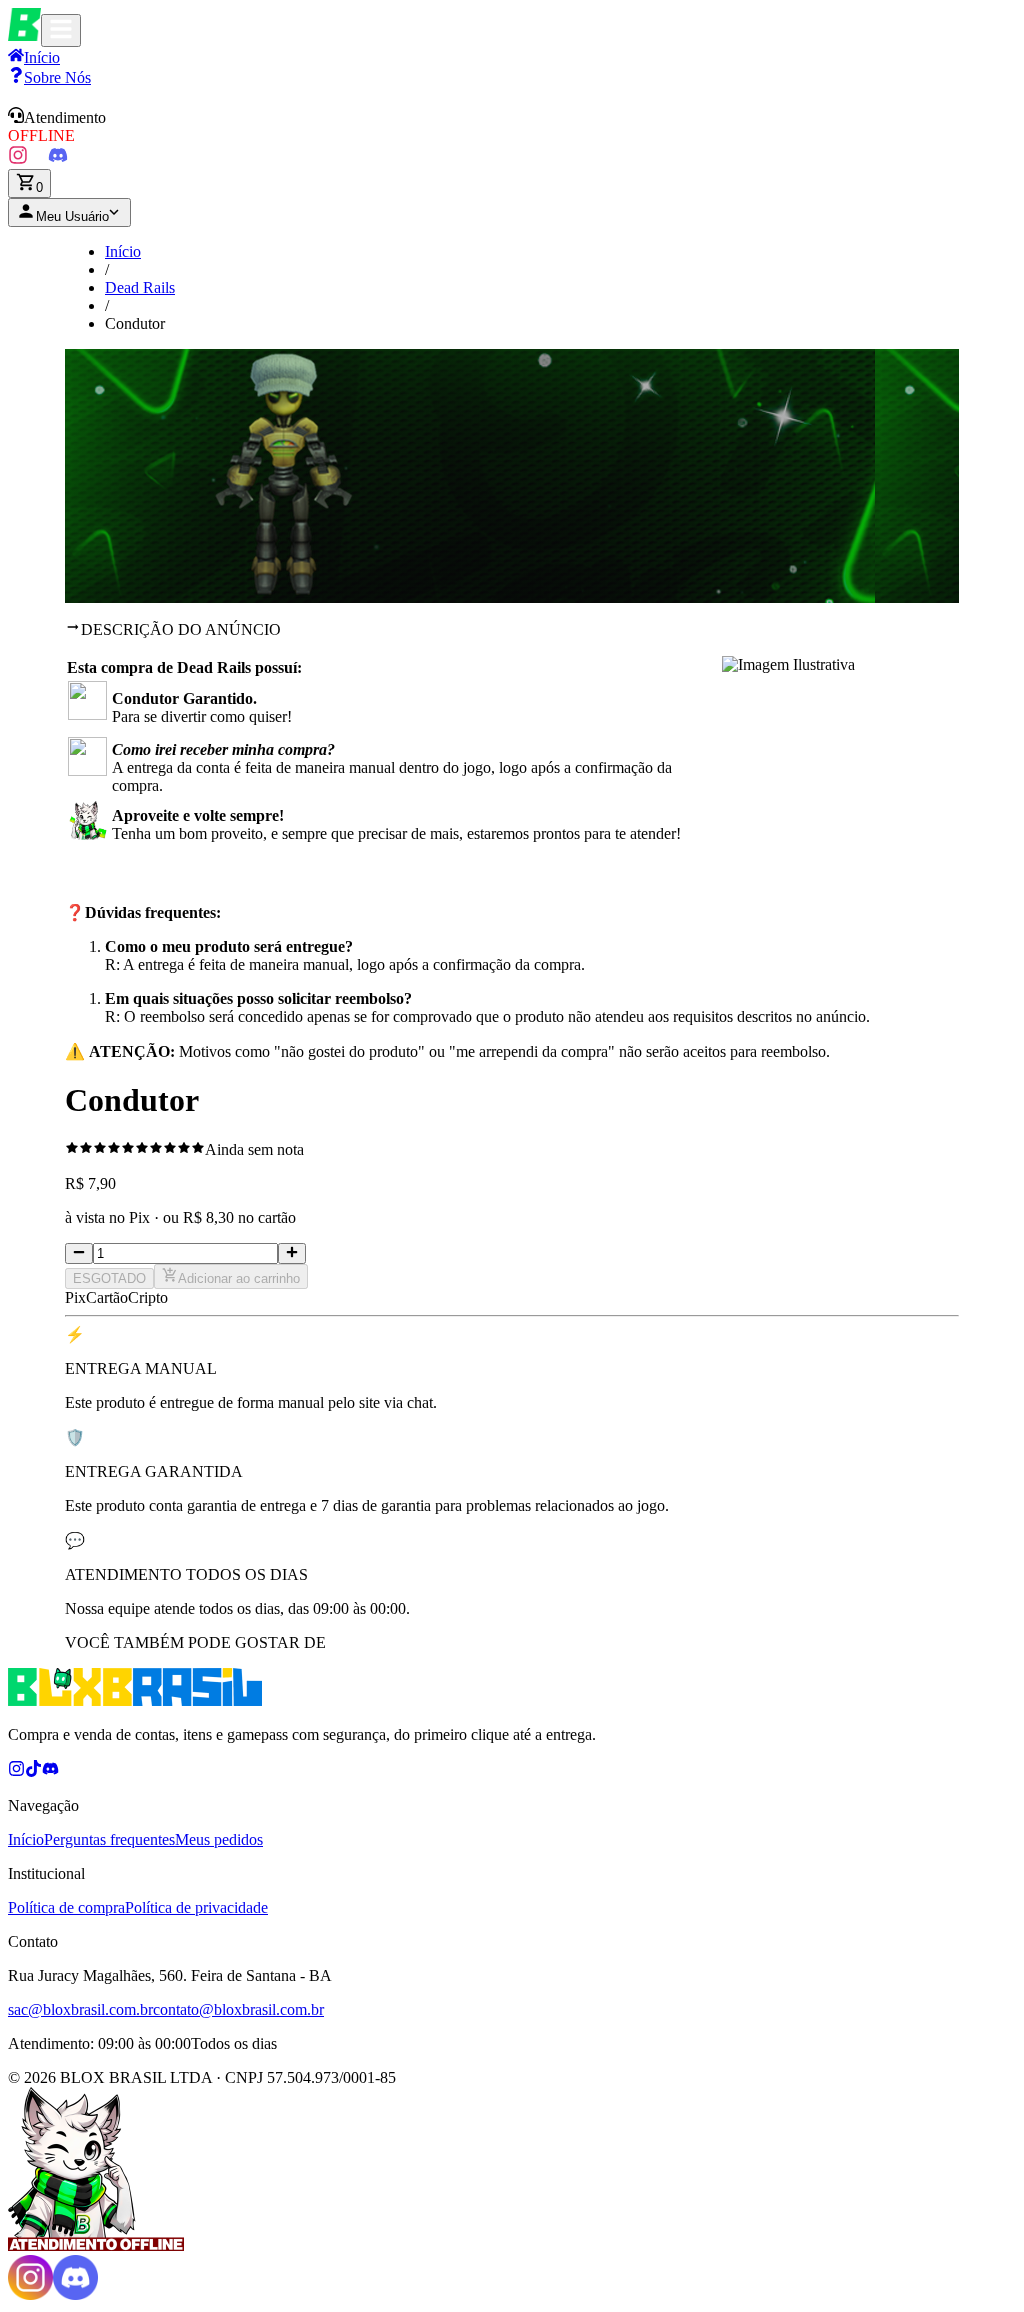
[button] (512, 126)
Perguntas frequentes (109, 1839)
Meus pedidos (219, 1839)
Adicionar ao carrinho (239, 1278)
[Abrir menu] (61, 30)
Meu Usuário (72, 216)
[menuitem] (49, 77)
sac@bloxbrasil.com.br (80, 2009)
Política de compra (66, 1907)
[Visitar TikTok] (38, 159)
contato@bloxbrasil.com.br (238, 2009)
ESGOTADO (109, 1278)
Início (123, 251)
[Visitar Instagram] (18, 159)
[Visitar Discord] (58, 159)
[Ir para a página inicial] (24, 35)
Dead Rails (140, 287)
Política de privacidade (196, 1907)
